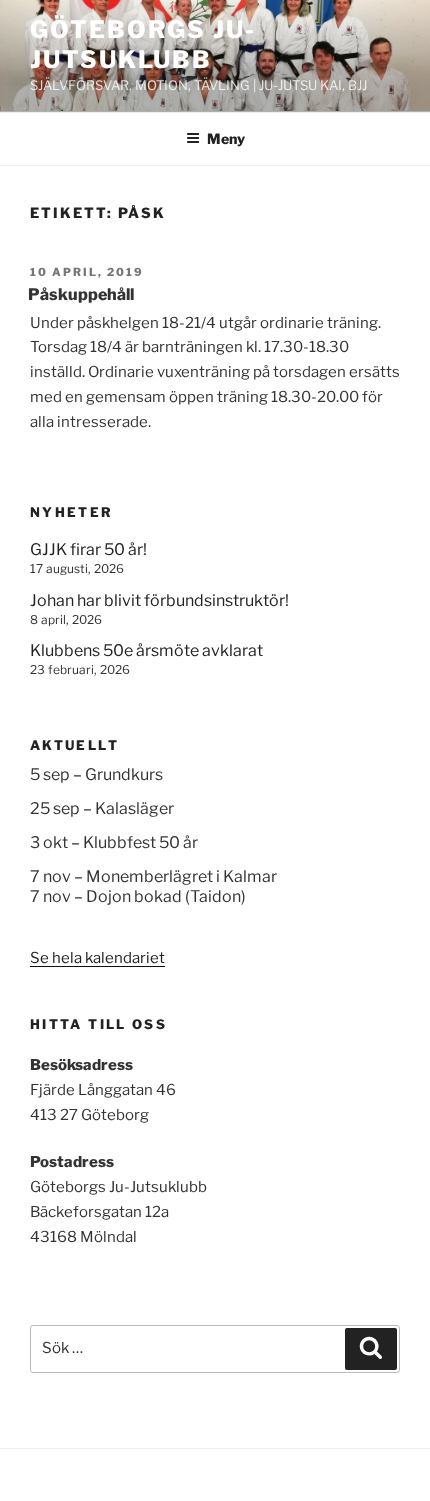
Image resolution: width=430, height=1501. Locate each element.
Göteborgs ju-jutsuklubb (143, 44)
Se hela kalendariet (97, 958)
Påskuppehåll (81, 294)
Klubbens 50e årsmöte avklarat (146, 650)
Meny (226, 138)
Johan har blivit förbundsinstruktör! (159, 600)
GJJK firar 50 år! (88, 549)
